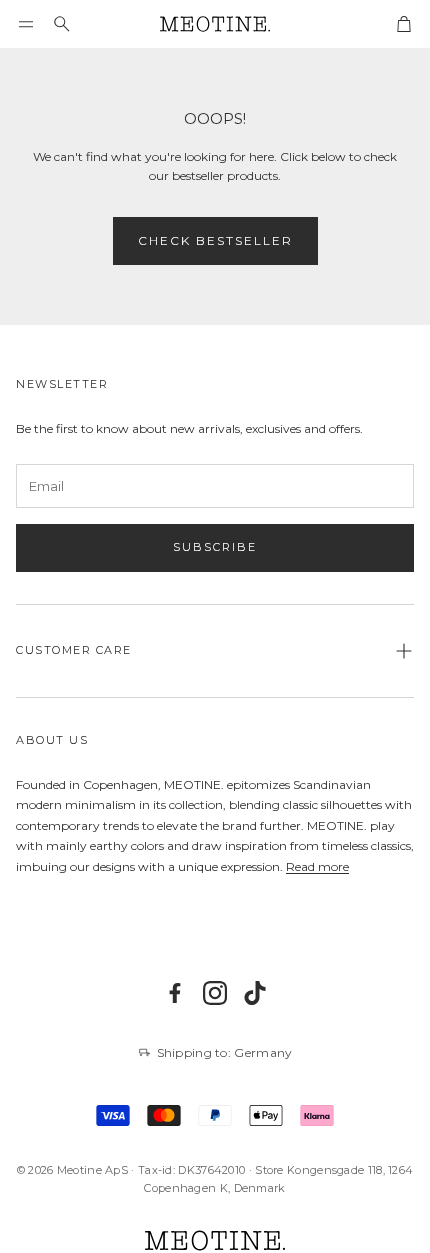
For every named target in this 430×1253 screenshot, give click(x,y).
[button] (26, 24)
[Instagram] (215, 993)
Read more (317, 866)
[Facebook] (175, 993)
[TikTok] (255, 993)
